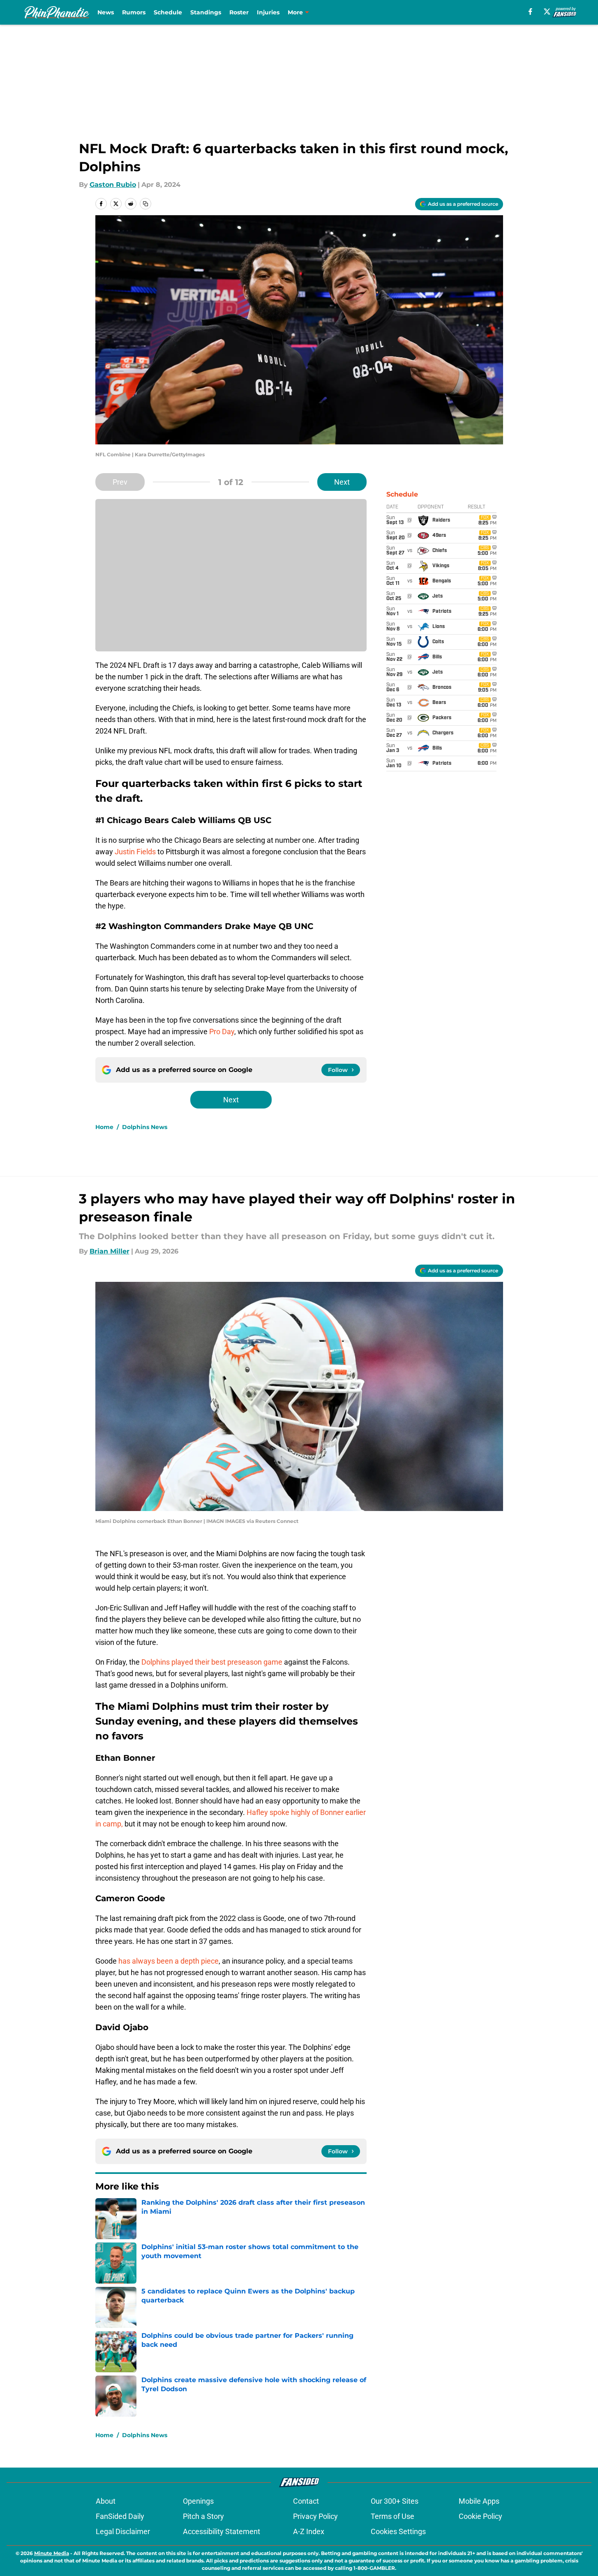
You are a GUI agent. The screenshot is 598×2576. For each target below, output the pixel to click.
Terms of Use (393, 2516)
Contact (306, 2501)
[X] (547, 11)
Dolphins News (145, 1127)
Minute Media (52, 2553)
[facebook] (530, 11)
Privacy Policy (315, 2516)
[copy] (145, 204)
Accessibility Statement (222, 2531)
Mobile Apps (479, 2501)
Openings (198, 2501)
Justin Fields (135, 852)
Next (342, 482)
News (106, 12)
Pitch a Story (203, 2516)
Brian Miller (110, 1251)
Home (104, 1127)
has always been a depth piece (169, 1961)
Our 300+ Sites (395, 2501)
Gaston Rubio (113, 185)
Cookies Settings (398, 2531)
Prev (120, 482)
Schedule (168, 12)
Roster (239, 12)
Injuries (268, 12)
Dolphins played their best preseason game (212, 1662)
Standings (206, 12)
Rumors (134, 12)
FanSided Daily (120, 2516)
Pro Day (222, 1032)
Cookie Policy (480, 2516)
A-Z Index (309, 2531)
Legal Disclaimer (123, 2531)
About (106, 2501)
